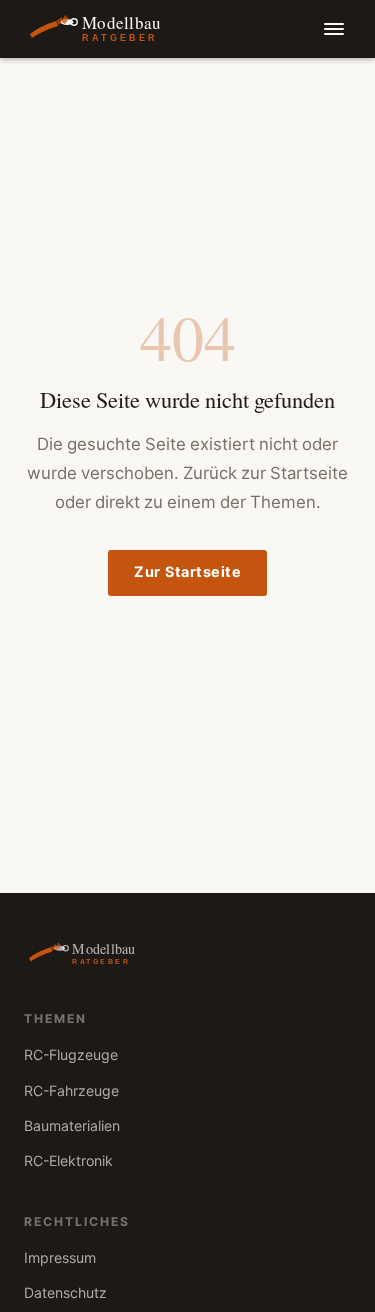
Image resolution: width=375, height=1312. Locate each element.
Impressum (60, 1258)
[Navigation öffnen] (333, 29)
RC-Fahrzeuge (71, 1091)
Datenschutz (65, 1293)
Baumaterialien (72, 1126)
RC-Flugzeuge (71, 1055)
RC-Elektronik (68, 1161)
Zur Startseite (187, 572)
